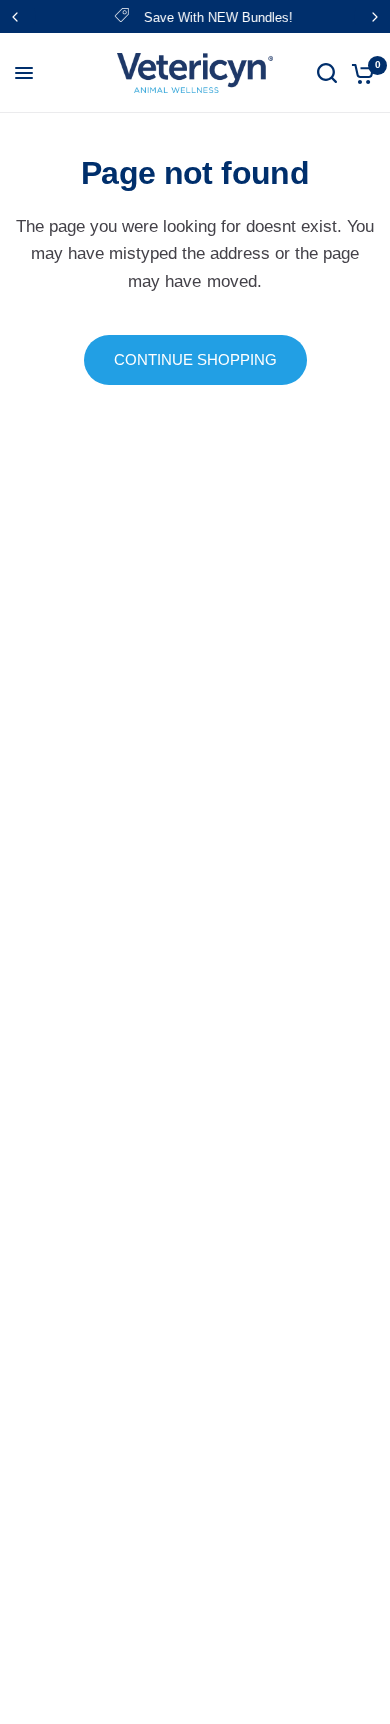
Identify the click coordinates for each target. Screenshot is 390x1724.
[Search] (327, 73)
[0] (359, 73)
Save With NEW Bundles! (213, 17)
